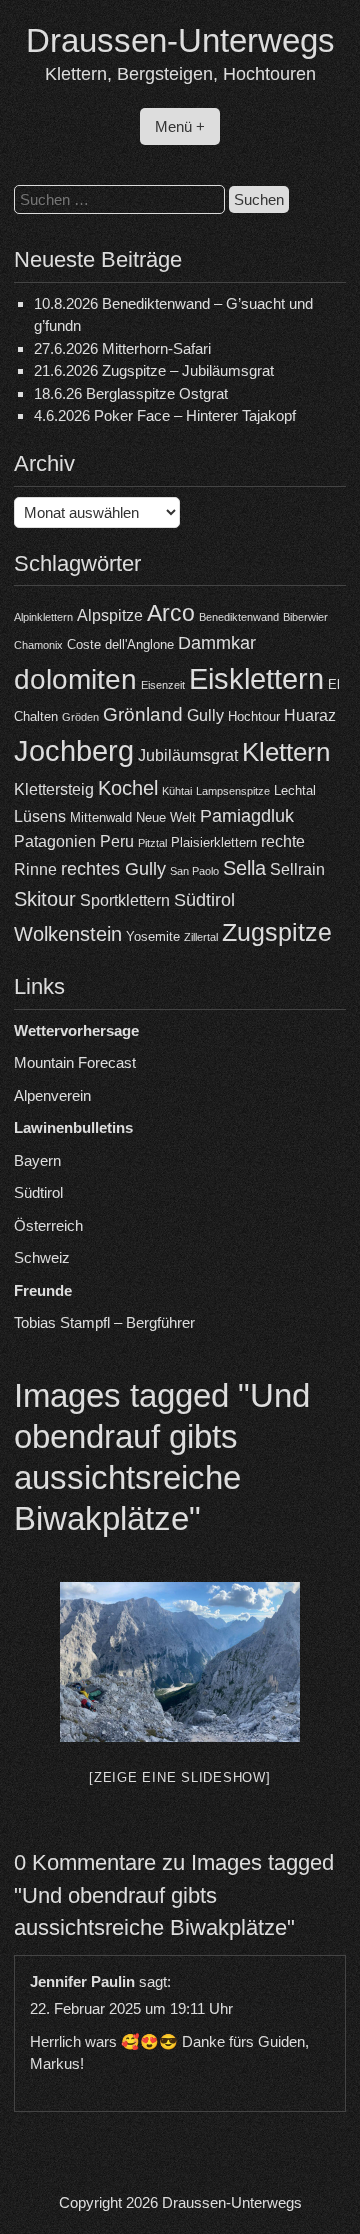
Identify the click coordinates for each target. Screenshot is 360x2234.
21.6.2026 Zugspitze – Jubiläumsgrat (154, 370)
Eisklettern (256, 678)
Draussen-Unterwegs (180, 40)
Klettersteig (54, 789)
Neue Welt (166, 817)
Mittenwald (101, 817)
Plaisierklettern (214, 842)
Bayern (37, 1160)
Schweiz (42, 1257)
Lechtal (295, 790)
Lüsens (40, 816)
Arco (171, 613)
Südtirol (204, 900)
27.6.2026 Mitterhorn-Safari (122, 348)
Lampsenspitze (233, 791)
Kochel (128, 788)
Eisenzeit (163, 685)
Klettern (286, 752)
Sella (244, 868)
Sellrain (297, 869)
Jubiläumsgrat (188, 755)
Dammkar (217, 643)
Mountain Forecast (75, 1062)
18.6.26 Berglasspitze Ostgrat (131, 393)
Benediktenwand (239, 617)
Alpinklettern (43, 617)
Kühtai (177, 791)
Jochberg (74, 750)
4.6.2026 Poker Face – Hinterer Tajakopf (165, 415)
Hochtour (254, 716)
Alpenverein (52, 1095)
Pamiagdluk (247, 816)
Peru (117, 841)
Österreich (48, 1225)
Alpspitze (110, 615)
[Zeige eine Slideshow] (180, 1777)
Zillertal (201, 937)
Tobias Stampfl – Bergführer (104, 1322)
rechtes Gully (113, 869)
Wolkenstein (68, 934)
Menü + (180, 126)
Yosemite (153, 936)
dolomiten (75, 679)
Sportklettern (125, 900)
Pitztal (152, 843)
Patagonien (55, 841)
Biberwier (305, 617)
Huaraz (310, 715)
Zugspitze (277, 932)
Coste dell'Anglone (120, 644)
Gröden (80, 717)
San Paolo (194, 871)
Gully (205, 715)
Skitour (45, 899)
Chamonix (38, 645)
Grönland (143, 714)
